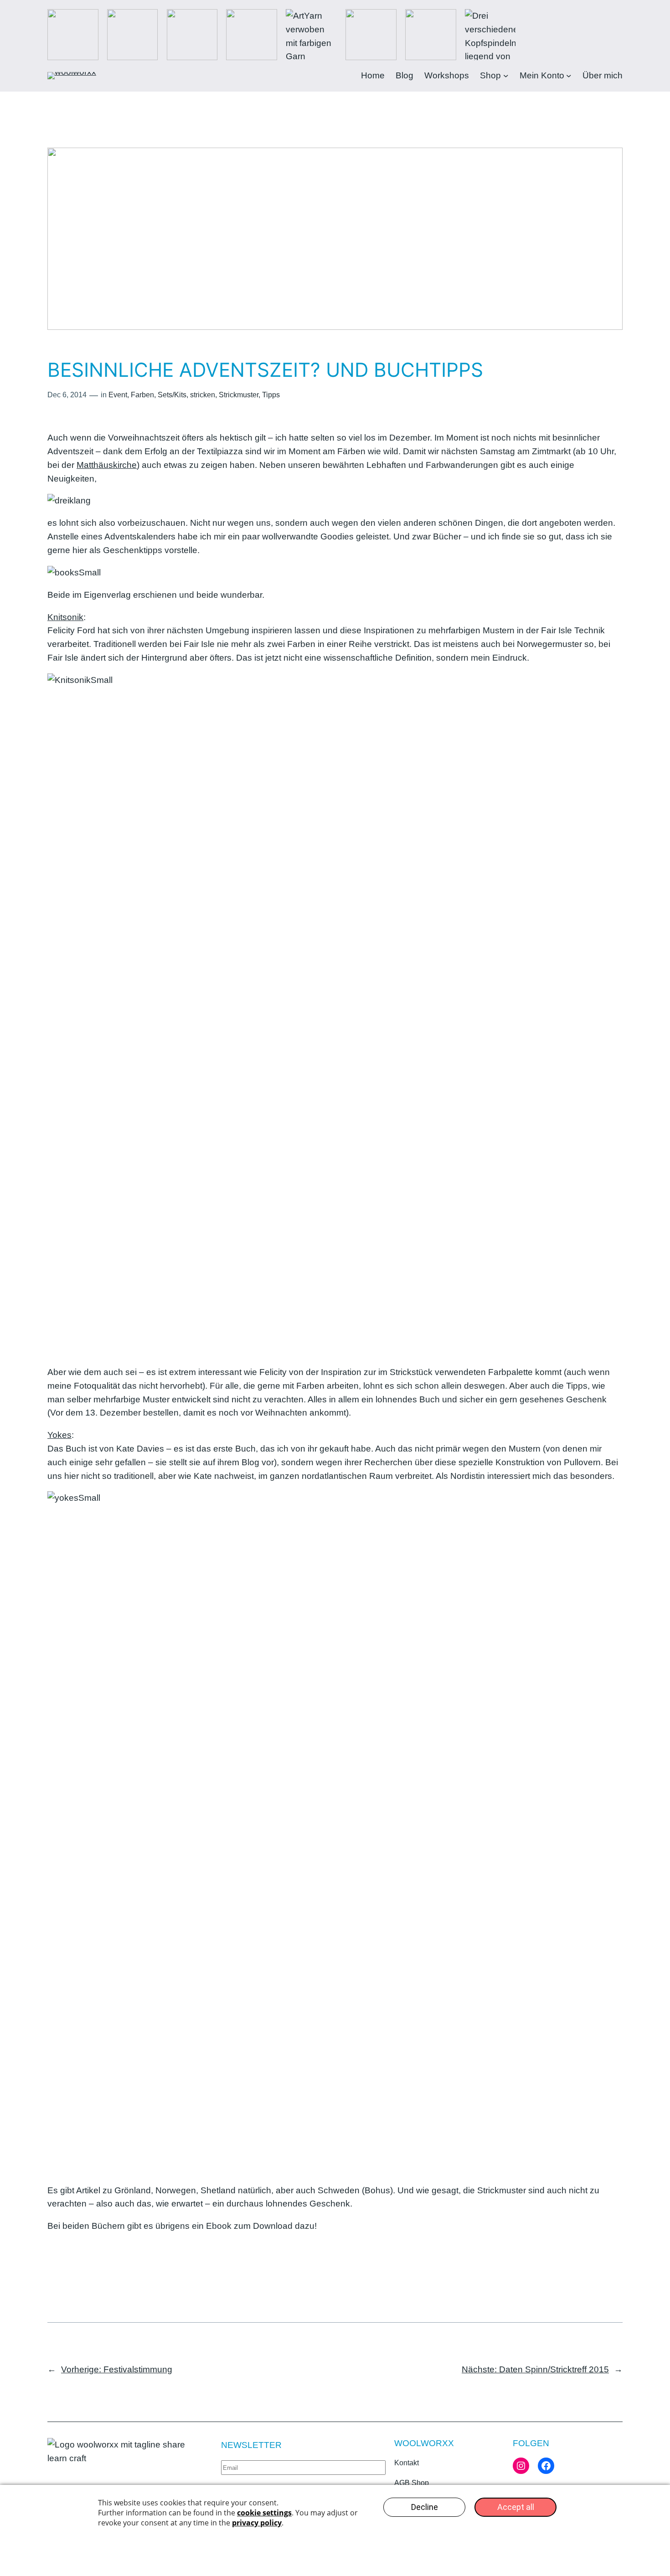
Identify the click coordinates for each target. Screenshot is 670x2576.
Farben (142, 395)
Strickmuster (239, 395)
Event (118, 395)
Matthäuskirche (107, 465)
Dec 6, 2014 (67, 395)
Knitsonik (65, 617)
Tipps (271, 395)
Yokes (59, 1435)
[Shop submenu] (506, 76)
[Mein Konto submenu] (569, 76)
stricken (203, 395)
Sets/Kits (172, 395)
